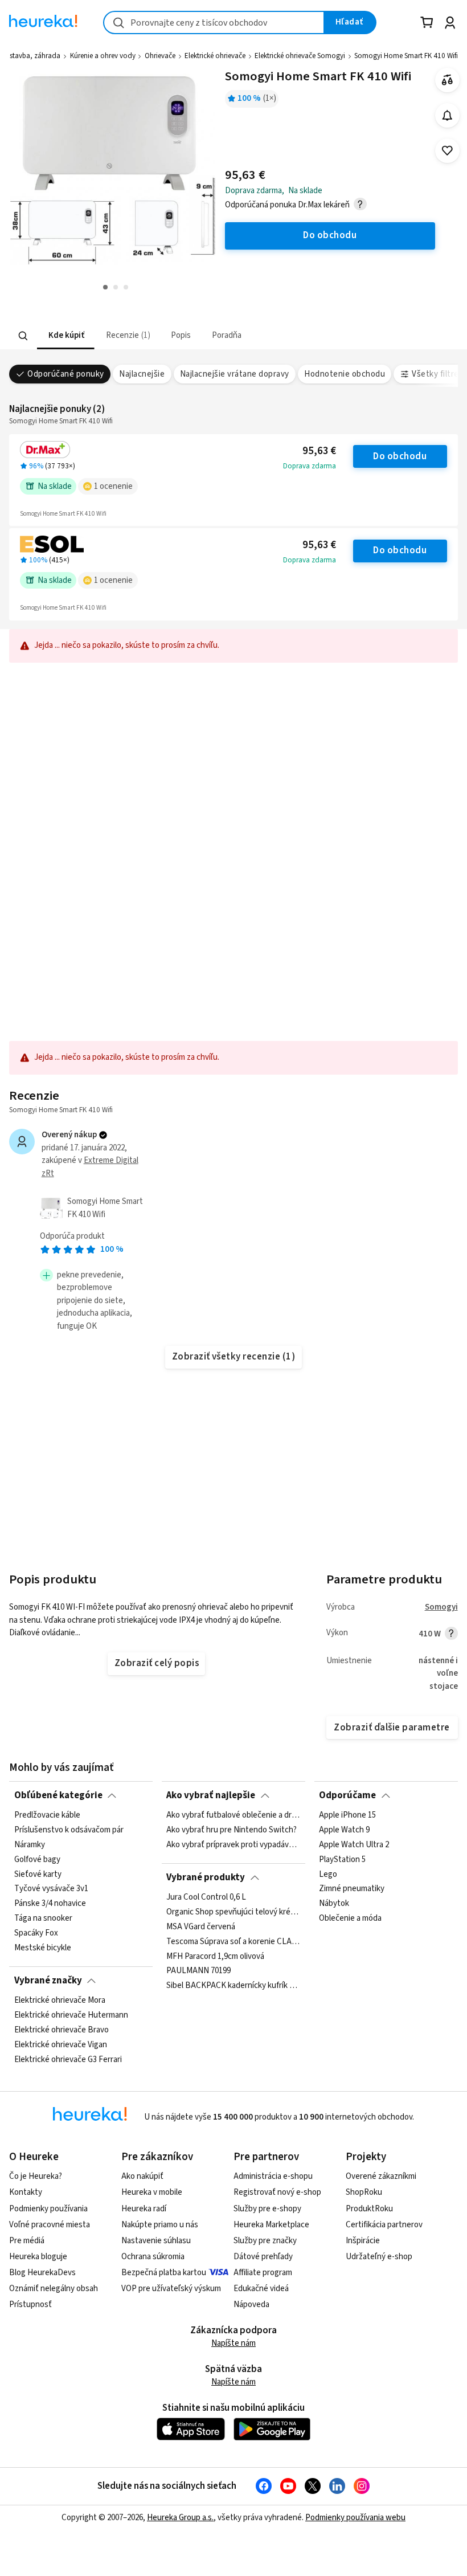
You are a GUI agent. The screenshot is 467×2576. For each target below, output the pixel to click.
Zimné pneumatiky (352, 1889)
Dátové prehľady (263, 2257)
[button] (66, 336)
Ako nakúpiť (142, 2176)
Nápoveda (251, 2304)
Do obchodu (400, 456)
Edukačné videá (261, 2289)
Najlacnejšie (142, 374)
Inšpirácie (363, 2241)
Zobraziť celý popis (157, 1663)
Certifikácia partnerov (384, 2225)
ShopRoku (364, 2192)
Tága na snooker (43, 1918)
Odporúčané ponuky (65, 374)
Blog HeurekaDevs (42, 2273)
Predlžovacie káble (47, 1815)
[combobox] (214, 23)
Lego (328, 1875)
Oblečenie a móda (350, 1918)
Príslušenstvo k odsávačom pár (69, 1830)
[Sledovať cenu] (447, 115)
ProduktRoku (369, 2209)
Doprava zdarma (310, 466)
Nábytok (334, 1904)
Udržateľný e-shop (379, 2257)
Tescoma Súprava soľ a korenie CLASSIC (233, 1941)
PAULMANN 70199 (198, 1971)
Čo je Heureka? (36, 2176)
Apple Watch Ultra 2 (354, 1845)
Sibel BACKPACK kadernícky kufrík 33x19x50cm (233, 1986)
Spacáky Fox (36, 1933)
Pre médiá (27, 2241)
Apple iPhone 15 (347, 1815)
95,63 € (319, 451)
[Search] (23, 336)
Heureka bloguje (38, 2257)
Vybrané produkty (206, 1877)
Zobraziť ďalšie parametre (392, 1728)
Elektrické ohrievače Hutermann (71, 2015)
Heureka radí (144, 2209)
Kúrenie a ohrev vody (103, 56)
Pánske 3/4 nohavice (50, 1904)
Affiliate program (263, 2273)
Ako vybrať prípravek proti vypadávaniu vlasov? (233, 1845)
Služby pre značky (265, 2241)
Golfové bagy (37, 1860)
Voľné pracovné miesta (50, 2225)
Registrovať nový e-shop (277, 2192)
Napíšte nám (233, 2343)
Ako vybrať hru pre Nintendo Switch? (232, 1830)
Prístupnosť (30, 2304)
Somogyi (441, 1607)
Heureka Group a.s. (180, 2518)
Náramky (30, 1845)
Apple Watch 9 (344, 1830)
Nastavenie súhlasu (156, 2241)
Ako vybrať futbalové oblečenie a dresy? (233, 1815)
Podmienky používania (48, 2209)
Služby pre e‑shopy (267, 2209)
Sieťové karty (38, 1875)
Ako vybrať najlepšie (211, 1795)
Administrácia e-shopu (273, 2176)
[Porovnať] (447, 80)
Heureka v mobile (152, 2192)
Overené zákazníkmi (381, 2176)
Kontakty (26, 2192)
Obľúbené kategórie (58, 1795)
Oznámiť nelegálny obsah (54, 2289)
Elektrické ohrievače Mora (60, 2001)
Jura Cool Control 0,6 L (206, 1897)
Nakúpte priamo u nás (160, 2225)
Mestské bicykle (43, 1948)
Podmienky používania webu (355, 2518)
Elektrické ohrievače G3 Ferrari (68, 2059)
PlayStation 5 (342, 1860)
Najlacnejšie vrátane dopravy (235, 374)
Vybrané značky (48, 1981)
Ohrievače (160, 56)
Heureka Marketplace (271, 2225)
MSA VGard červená (201, 1927)
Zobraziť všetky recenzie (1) (234, 1357)
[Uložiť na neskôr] (447, 151)
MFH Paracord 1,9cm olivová (215, 1956)
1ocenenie (113, 486)
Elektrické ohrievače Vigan (61, 2045)
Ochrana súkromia (153, 2257)
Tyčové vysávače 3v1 (51, 1889)
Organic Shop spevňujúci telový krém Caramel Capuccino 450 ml (233, 1912)
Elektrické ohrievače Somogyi (300, 56)
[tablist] (163, 336)
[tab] (66, 336)
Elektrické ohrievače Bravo (62, 2030)
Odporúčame (347, 1795)
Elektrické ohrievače (215, 56)
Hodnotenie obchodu (345, 374)
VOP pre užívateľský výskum (171, 2289)
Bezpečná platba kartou (164, 2273)
